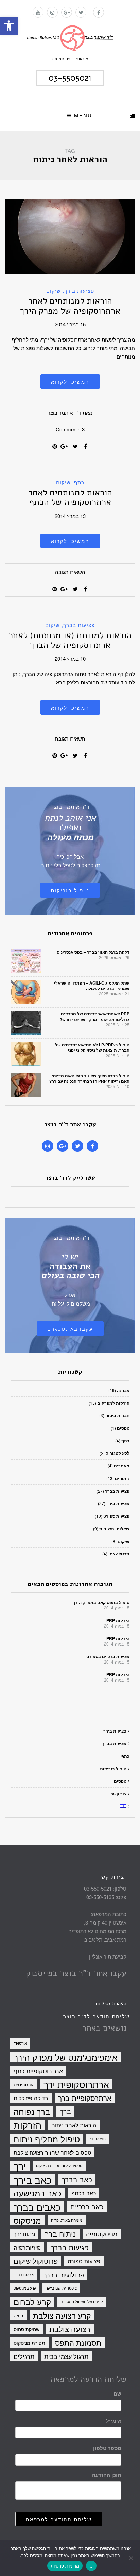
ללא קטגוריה (118, 1453)
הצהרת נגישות (111, 2004)
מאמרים (122, 1466)
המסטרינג (98, 2138)
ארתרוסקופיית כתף (38, 2071)
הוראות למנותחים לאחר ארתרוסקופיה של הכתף (70, 498)
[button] (9, 26)
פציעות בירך (79, 290)
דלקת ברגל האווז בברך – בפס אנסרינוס (93, 952)
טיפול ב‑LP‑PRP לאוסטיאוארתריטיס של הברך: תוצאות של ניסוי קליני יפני (92, 1047)
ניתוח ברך (60, 2234)
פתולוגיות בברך (64, 2275)
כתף (79, 482)
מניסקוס (27, 2220)
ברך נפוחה (32, 2111)
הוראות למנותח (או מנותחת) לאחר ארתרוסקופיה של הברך (70, 640)
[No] (132, 2558)
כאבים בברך (37, 2207)
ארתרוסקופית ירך (76, 2084)
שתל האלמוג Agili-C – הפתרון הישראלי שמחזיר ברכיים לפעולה (92, 986)
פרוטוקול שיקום (36, 2261)
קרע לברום (32, 2302)
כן (91, 2566)
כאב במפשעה (38, 2193)
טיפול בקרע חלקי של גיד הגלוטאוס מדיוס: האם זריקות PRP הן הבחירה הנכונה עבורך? (89, 1078)
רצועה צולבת (70, 2329)
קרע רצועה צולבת (62, 2315)
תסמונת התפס (78, 2343)
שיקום (54, 290)
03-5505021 (70, 78)
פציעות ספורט (116, 1516)
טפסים (123, 1428)
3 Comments (70, 429)
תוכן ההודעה (107, 2475)
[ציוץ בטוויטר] (75, 446)
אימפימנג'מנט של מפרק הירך (66, 2057)
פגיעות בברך (70, 2247)
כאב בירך (33, 2179)
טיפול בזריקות (70, 890)
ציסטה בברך (24, 2274)
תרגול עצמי (119, 1554)
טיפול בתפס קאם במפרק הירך (101, 1602)
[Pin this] (55, 446)
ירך (20, 2166)
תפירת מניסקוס (29, 2343)
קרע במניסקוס (25, 2288)
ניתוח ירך (24, 2234)
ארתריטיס (24, 2084)
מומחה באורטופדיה (67, 2220)
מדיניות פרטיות (65, 2566)
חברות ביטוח (117, 1415)
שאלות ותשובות (114, 1529)
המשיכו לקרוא (70, 381)
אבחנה (123, 1390)
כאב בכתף (84, 2193)
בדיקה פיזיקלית (31, 2098)
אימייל (114, 2421)
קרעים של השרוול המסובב (82, 2302)
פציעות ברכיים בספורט (108, 1656)
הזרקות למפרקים (113, 1403)
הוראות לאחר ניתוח (74, 2125)
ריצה (18, 2315)
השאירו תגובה (70, 572)
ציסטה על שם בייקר (61, 2288)
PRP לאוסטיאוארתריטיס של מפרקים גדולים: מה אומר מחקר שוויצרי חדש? (95, 1016)
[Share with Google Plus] (65, 446)
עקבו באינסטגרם (70, 1329)
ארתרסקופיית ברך (85, 2098)
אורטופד (20, 2043)
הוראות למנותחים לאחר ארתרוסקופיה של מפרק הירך (70, 306)
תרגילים (24, 2356)
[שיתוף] (85, 446)
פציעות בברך (79, 625)
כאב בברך (77, 2179)
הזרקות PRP (118, 1620)
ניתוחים (122, 1478)
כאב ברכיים (87, 2206)
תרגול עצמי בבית (66, 2356)
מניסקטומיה (102, 2234)
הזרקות (28, 2125)
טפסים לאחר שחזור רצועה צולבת (52, 2152)
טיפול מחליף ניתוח (47, 2139)
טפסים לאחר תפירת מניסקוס (59, 2166)
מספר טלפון (107, 2448)
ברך (65, 2111)
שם (117, 2394)
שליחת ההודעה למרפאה (59, 2519)
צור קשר (119, 1794)
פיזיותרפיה (27, 2247)
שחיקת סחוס (27, 2329)
